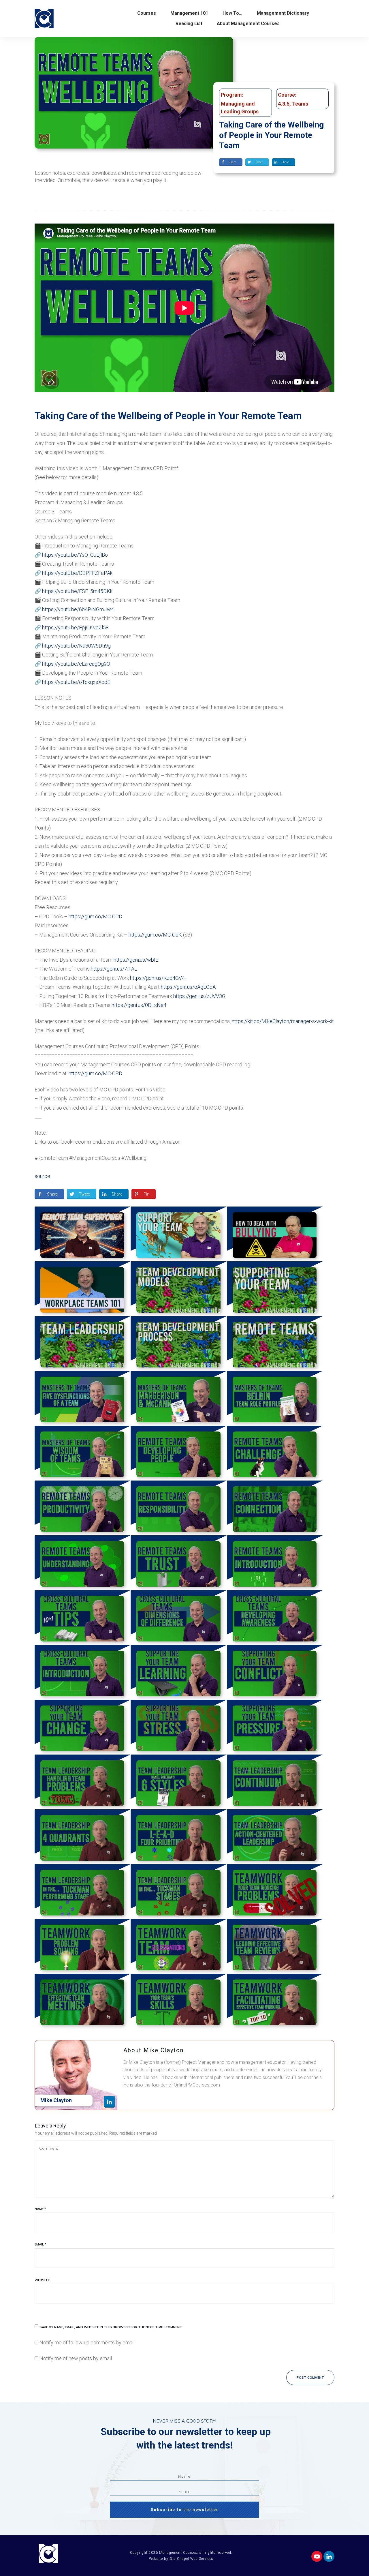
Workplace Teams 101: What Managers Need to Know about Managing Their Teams (83, 1289)
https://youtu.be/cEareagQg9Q (76, 664)
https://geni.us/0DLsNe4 (139, 1005)
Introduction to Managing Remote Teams (275, 1563)
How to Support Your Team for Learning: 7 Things (179, 1672)
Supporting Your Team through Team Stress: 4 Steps (179, 1727)
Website (42, 2280)
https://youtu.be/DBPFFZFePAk (77, 573)
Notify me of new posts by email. (76, 2358)
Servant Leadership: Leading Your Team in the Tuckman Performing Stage (83, 1892)
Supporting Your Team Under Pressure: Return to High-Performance (275, 1727)
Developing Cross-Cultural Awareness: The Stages (275, 1618)
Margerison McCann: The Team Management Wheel (179, 1398)
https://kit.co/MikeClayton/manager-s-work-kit (283, 1021)
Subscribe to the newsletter (185, 2510)
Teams (300, 104)
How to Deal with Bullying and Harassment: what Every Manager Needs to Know (275, 1234)
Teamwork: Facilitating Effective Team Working (275, 2001)
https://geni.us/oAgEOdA (188, 987)
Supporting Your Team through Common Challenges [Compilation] (275, 1289)
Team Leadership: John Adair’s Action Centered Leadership (275, 1837)
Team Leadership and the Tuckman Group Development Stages (179, 1892)
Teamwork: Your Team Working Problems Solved (275, 1892)
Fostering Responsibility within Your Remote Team (179, 1508)
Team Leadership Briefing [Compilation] (83, 1344)
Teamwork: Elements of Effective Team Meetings (83, 2001)
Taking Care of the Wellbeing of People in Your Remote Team (271, 135)
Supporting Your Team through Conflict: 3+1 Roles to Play (275, 1672)
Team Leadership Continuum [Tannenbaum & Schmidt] (275, 1782)
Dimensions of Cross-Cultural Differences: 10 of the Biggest (179, 1618)
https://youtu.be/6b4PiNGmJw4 (78, 609)
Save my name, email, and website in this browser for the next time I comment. (111, 2327)
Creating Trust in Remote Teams (179, 1563)
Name (40, 2209)
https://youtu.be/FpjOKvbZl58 (75, 627)
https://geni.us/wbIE (136, 960)
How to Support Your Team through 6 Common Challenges (179, 1234)
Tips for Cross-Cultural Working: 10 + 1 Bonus (83, 1618)
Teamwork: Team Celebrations (179, 1946)
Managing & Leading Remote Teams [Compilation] (275, 1344)
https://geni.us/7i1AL (114, 969)
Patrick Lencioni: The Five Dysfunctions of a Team (83, 1398)
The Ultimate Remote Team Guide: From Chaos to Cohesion (83, 1234)
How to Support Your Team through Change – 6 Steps (83, 1727)
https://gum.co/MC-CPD (95, 916)
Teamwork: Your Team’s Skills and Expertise (179, 2001)
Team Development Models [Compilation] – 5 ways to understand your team (179, 1289)
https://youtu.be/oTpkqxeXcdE (76, 682)
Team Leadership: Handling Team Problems (83, 1782)
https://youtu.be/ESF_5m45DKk (77, 591)
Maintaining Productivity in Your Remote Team (83, 1508)
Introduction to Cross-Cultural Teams (83, 1672)
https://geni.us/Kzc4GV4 (157, 978)
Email (40, 2244)
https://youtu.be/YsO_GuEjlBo (75, 555)
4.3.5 (284, 104)
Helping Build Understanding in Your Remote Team (83, 1563)
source (42, 1176)
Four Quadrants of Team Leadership (83, 1837)
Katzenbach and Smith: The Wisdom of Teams (83, 1453)
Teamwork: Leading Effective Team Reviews (275, 1946)
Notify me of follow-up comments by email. (87, 2343)
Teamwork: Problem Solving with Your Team (83, 1946)
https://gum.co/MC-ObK (155, 935)
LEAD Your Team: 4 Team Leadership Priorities (179, 1837)
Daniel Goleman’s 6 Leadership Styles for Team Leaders (179, 1782)
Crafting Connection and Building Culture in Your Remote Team (275, 1508)
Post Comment (310, 2378)
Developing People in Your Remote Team (179, 1453)
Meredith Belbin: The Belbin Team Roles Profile (275, 1398)
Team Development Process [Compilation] (179, 1344)
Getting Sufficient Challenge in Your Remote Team (275, 1453)
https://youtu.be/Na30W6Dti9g (76, 646)
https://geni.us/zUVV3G (199, 996)
